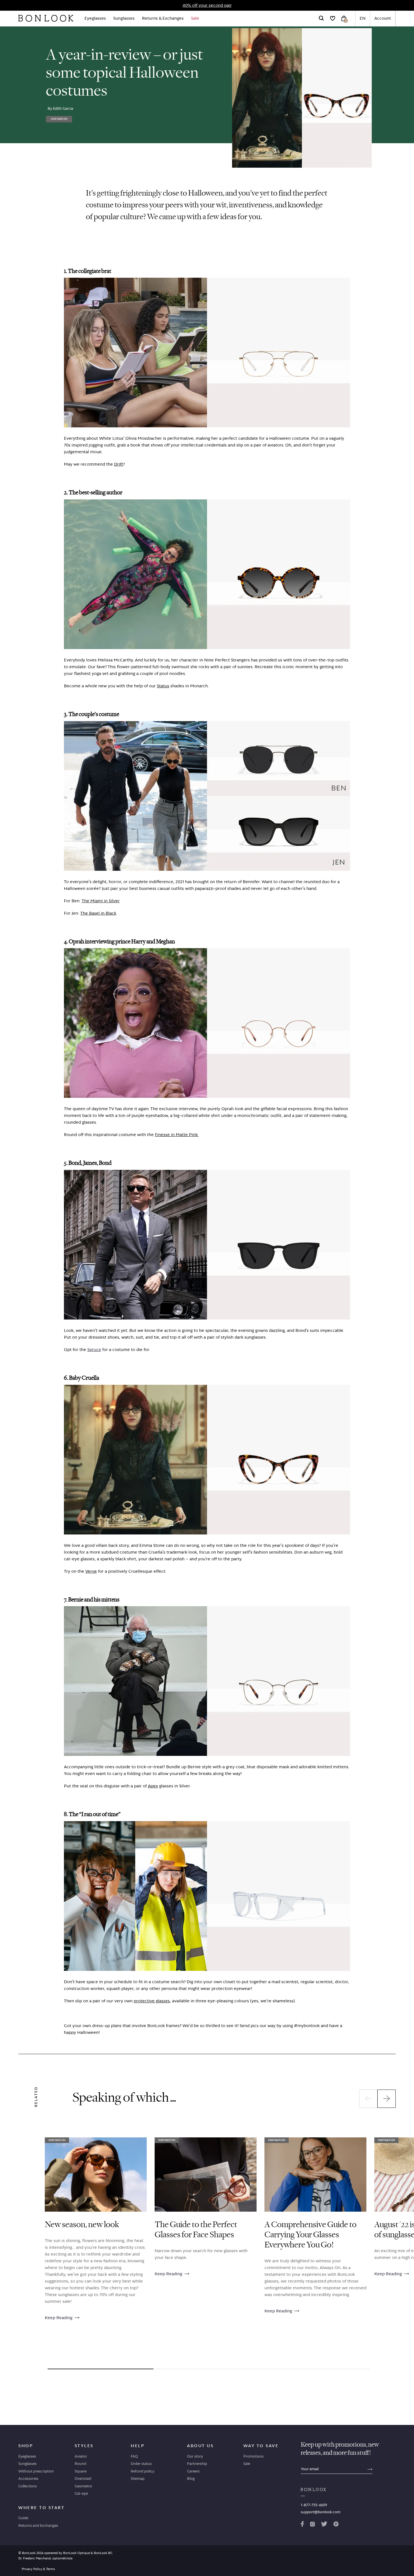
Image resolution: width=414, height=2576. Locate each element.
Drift (119, 464)
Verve (91, 1571)
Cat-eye (81, 2493)
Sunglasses (124, 18)
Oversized (83, 2478)
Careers (193, 2471)
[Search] (321, 18)
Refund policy (143, 2471)
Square (81, 2471)
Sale (195, 18)
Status (163, 686)
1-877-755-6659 (314, 2505)
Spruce (94, 1349)
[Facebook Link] (302, 2525)
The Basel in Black (98, 913)
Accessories (28, 2478)
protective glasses (152, 2001)
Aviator (81, 2456)
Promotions (253, 2456)
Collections (28, 2486)
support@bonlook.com (321, 2512)
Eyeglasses (95, 18)
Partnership (197, 2463)
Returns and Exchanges (38, 2525)
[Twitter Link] (324, 2525)
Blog (191, 2478)
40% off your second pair (207, 5)
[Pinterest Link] (336, 2525)
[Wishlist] (333, 18)
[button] (368, 2099)
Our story (195, 2456)
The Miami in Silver (101, 901)
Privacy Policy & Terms (38, 2569)
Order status (141, 2463)
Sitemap (138, 2478)
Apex (153, 1786)
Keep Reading (59, 2318)
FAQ (134, 2456)
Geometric (84, 2486)
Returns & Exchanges (163, 18)
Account (383, 18)
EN (363, 18)
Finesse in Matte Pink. (177, 1135)
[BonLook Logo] (46, 18)
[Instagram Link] (312, 2525)
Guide (23, 2518)
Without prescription (36, 2471)
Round (80, 2463)
